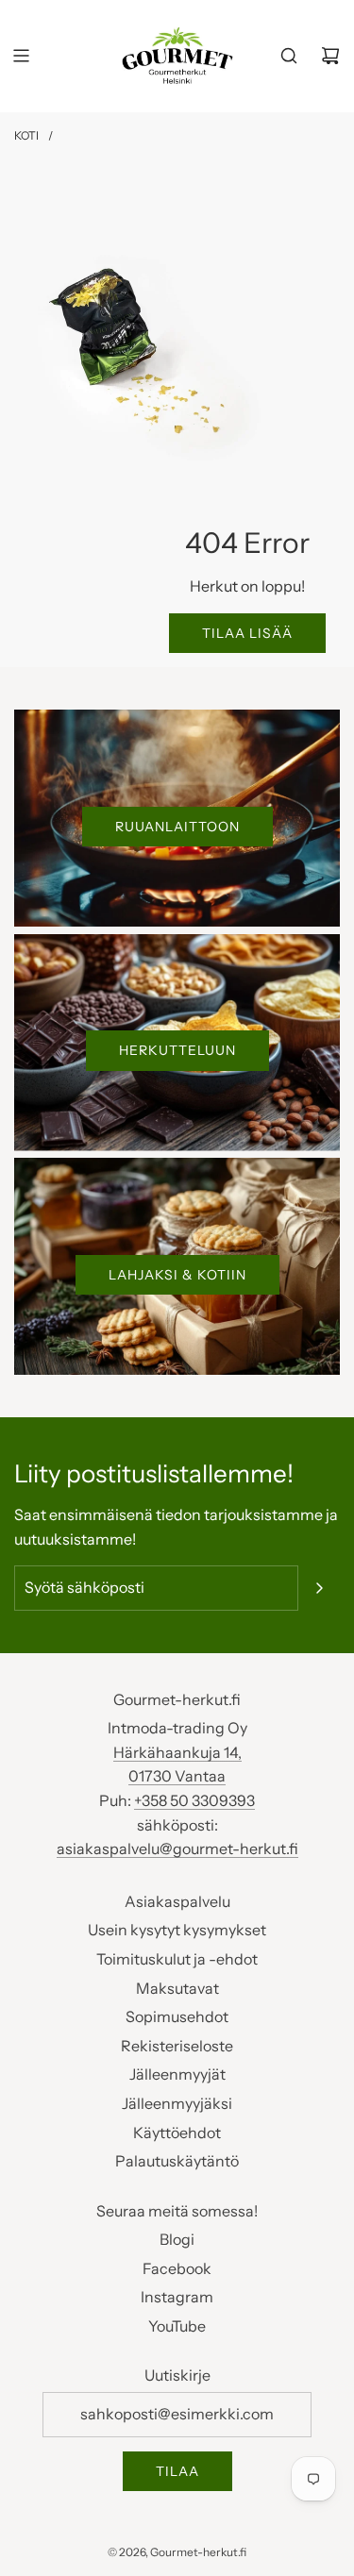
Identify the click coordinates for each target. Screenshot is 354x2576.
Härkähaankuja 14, (177, 1752)
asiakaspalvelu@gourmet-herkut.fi (177, 1848)
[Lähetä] (319, 1588)
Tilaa (177, 2471)
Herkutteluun (177, 1050)
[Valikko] (21, 56)
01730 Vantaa (177, 1776)
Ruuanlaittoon (177, 827)
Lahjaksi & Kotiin (177, 1275)
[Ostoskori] (330, 56)
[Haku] (289, 56)
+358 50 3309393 (194, 1800)
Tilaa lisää (247, 633)
